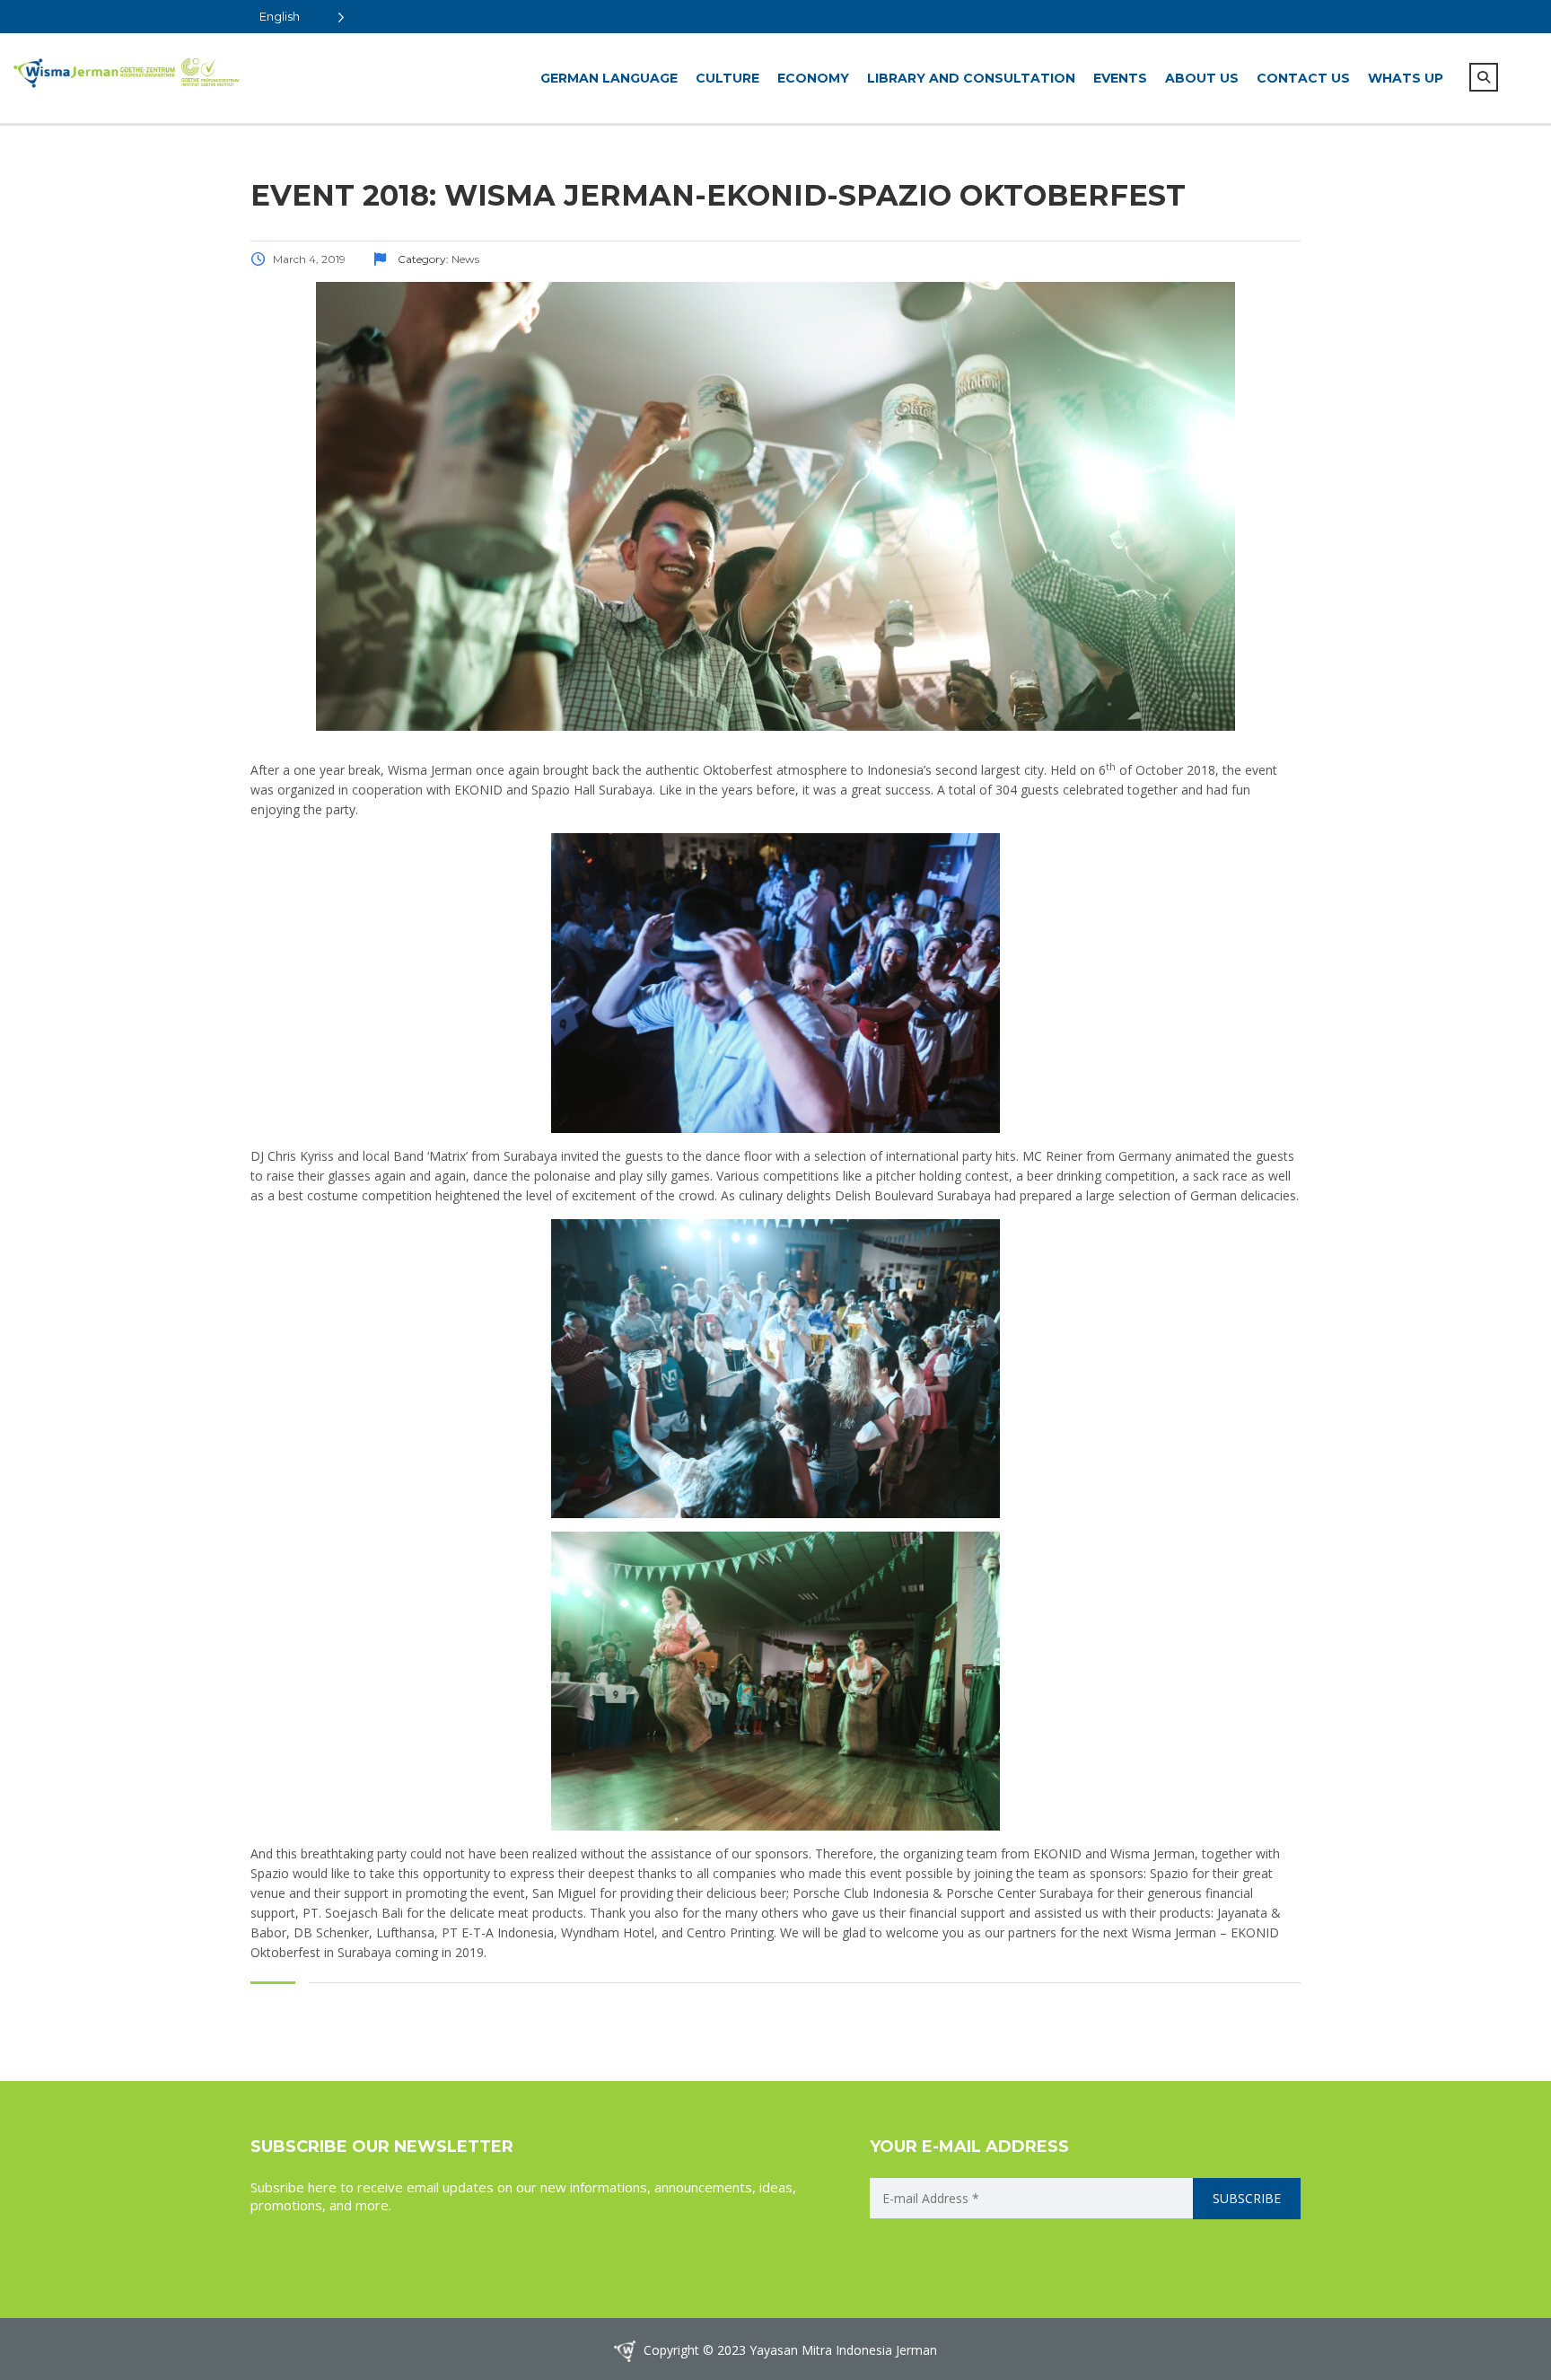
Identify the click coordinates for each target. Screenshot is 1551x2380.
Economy (813, 78)
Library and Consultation (971, 78)
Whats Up (1406, 78)
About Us (1202, 78)
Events (1120, 78)
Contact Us (1303, 78)
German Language (609, 78)
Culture (727, 78)
